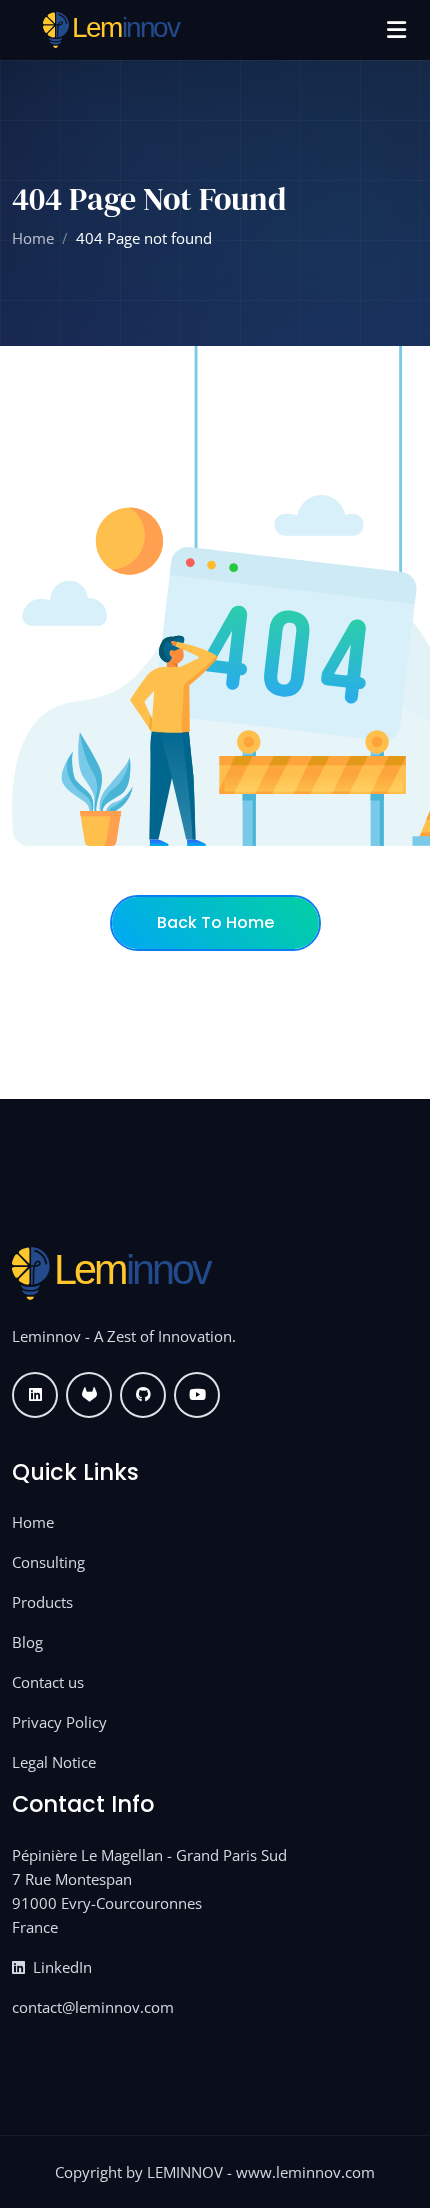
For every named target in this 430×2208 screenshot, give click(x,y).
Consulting (48, 1562)
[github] (143, 1395)
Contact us (48, 1682)
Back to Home (215, 922)
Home (33, 238)
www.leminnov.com (305, 2172)
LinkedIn (60, 1967)
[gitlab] (89, 1395)
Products (42, 1602)
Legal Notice (54, 1762)
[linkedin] (35, 1395)
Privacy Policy (59, 1722)
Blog (27, 1642)
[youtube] (197, 1395)
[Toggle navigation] (396, 30)
